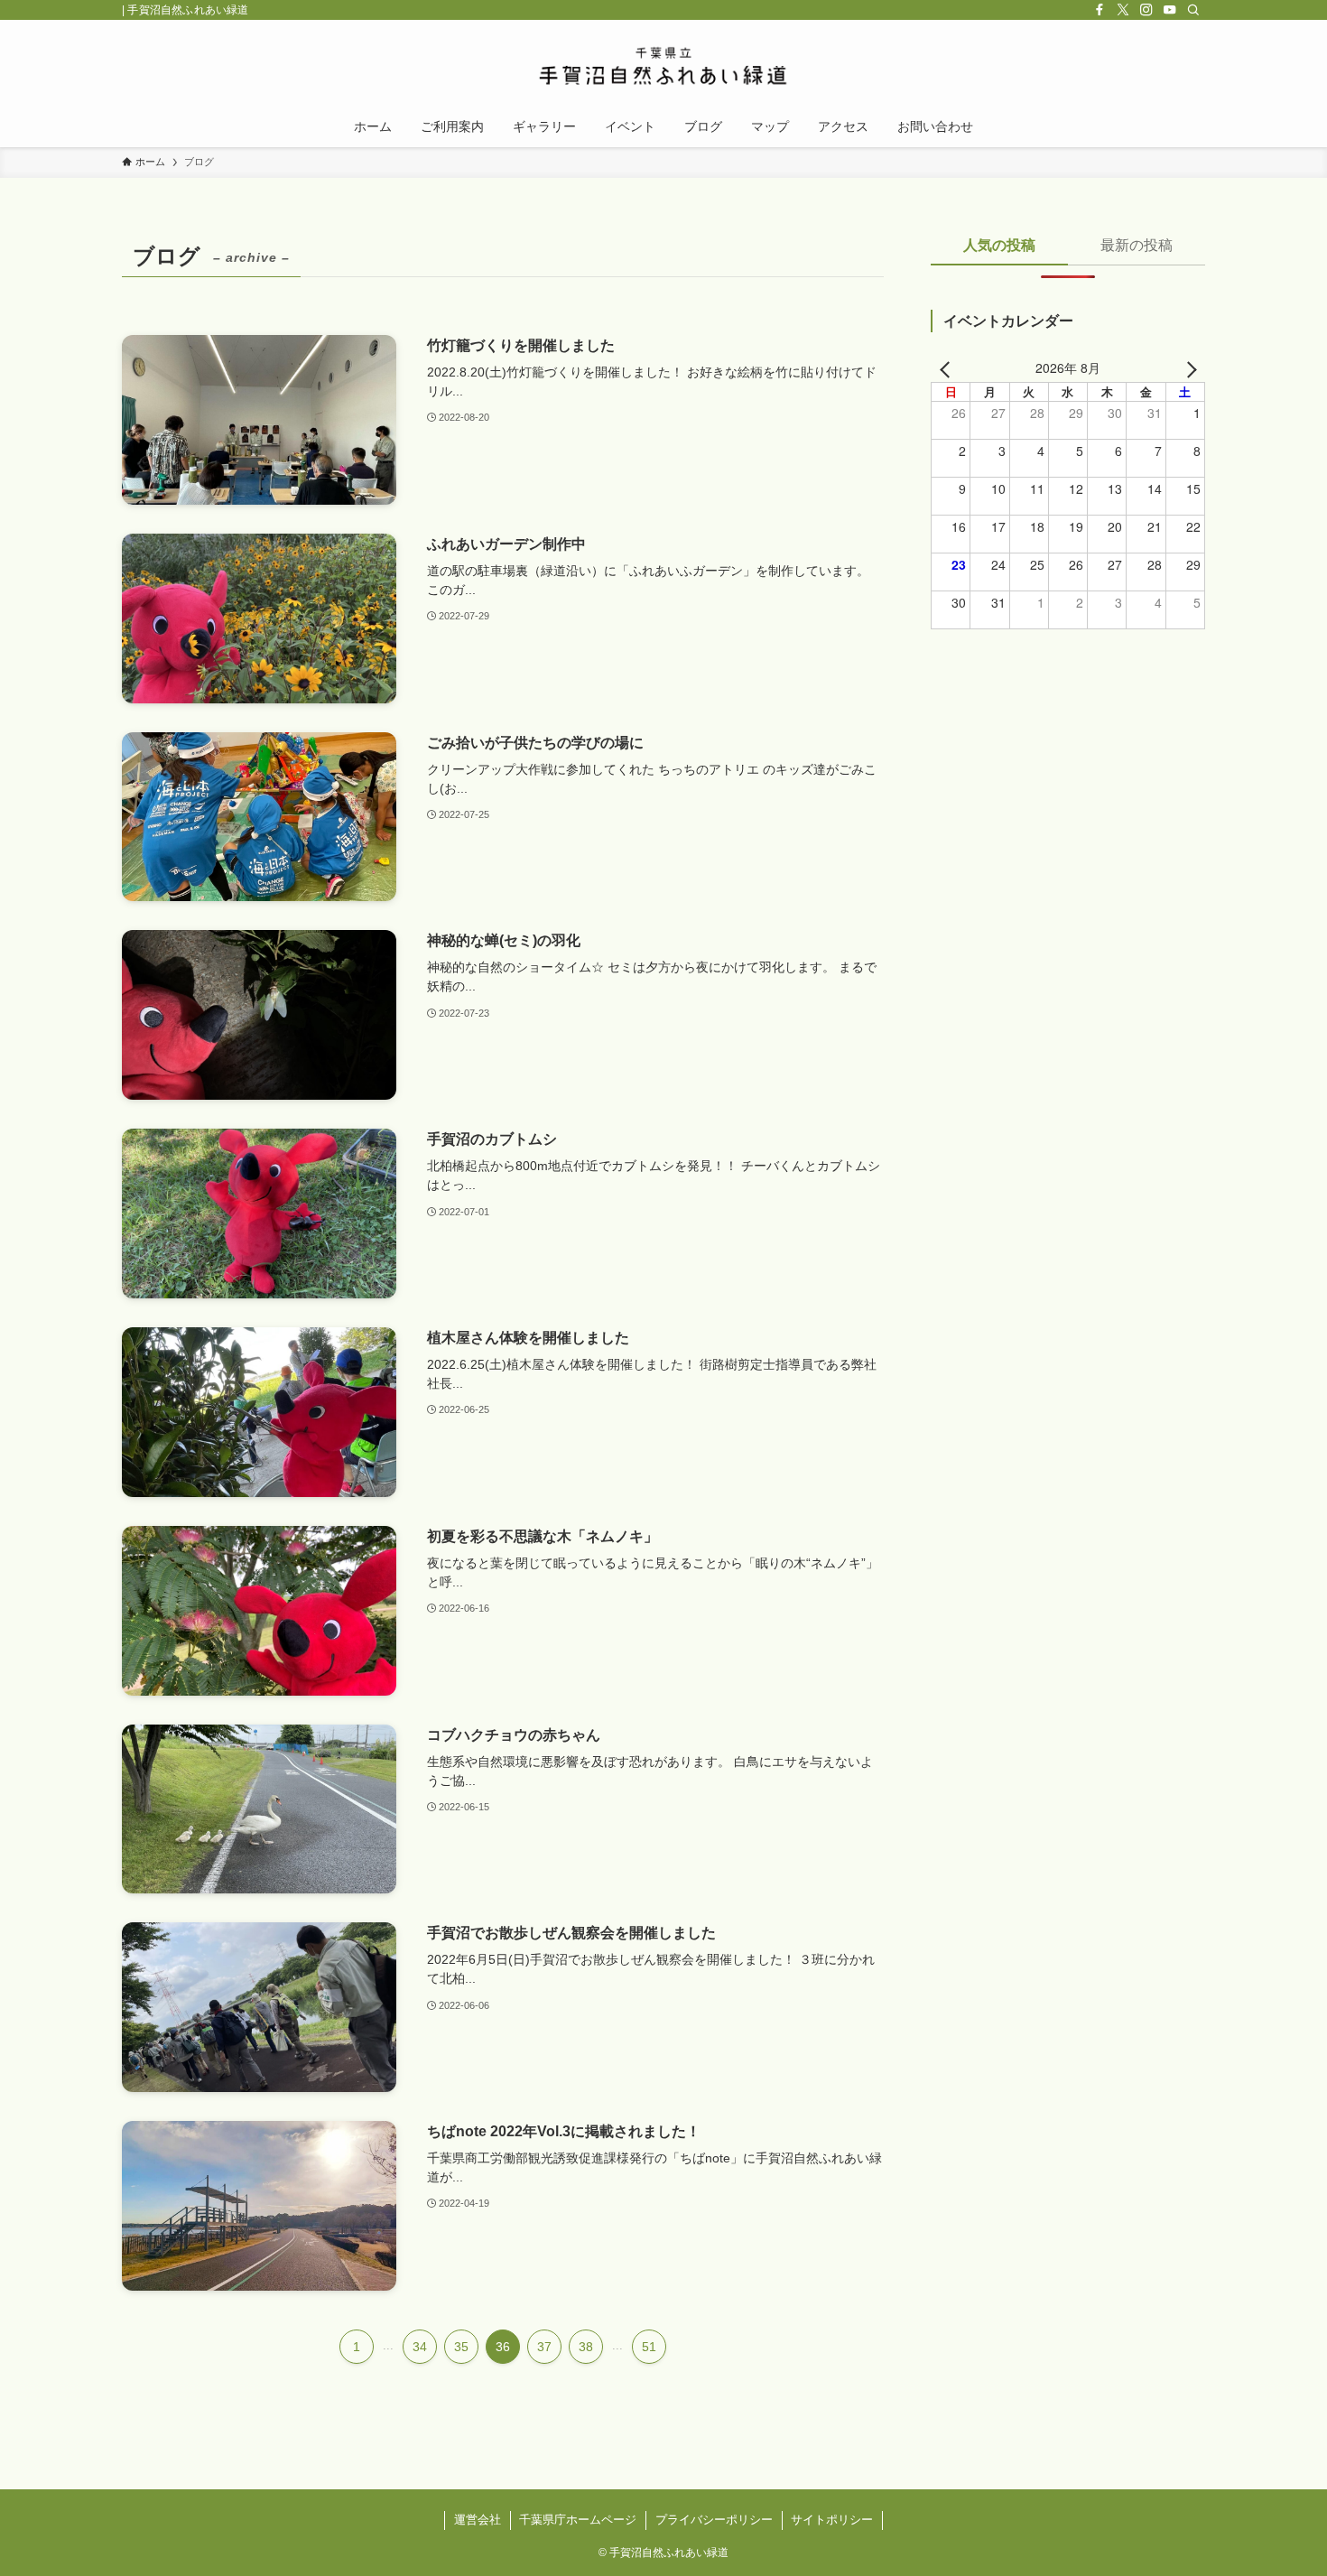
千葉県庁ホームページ (578, 2520)
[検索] (1193, 10)
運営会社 (478, 2520)
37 (544, 2347)
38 (586, 2347)
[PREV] (948, 367)
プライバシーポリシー (714, 2520)
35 (461, 2347)
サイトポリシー (832, 2520)
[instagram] (1146, 10)
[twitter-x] (1123, 10)
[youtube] (1170, 10)
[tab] (999, 251)
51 (649, 2347)
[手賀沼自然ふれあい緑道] (663, 66)
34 (420, 2347)
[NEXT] (1188, 367)
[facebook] (1100, 10)
